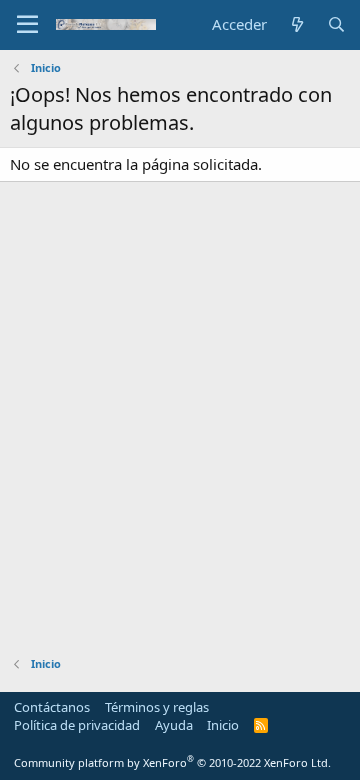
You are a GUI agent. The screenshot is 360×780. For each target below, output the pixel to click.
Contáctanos (52, 707)
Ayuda (174, 725)
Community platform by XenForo (172, 762)
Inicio (223, 725)
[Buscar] (336, 24)
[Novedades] (296, 24)
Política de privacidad (77, 725)
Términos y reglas (157, 707)
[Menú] (27, 25)
